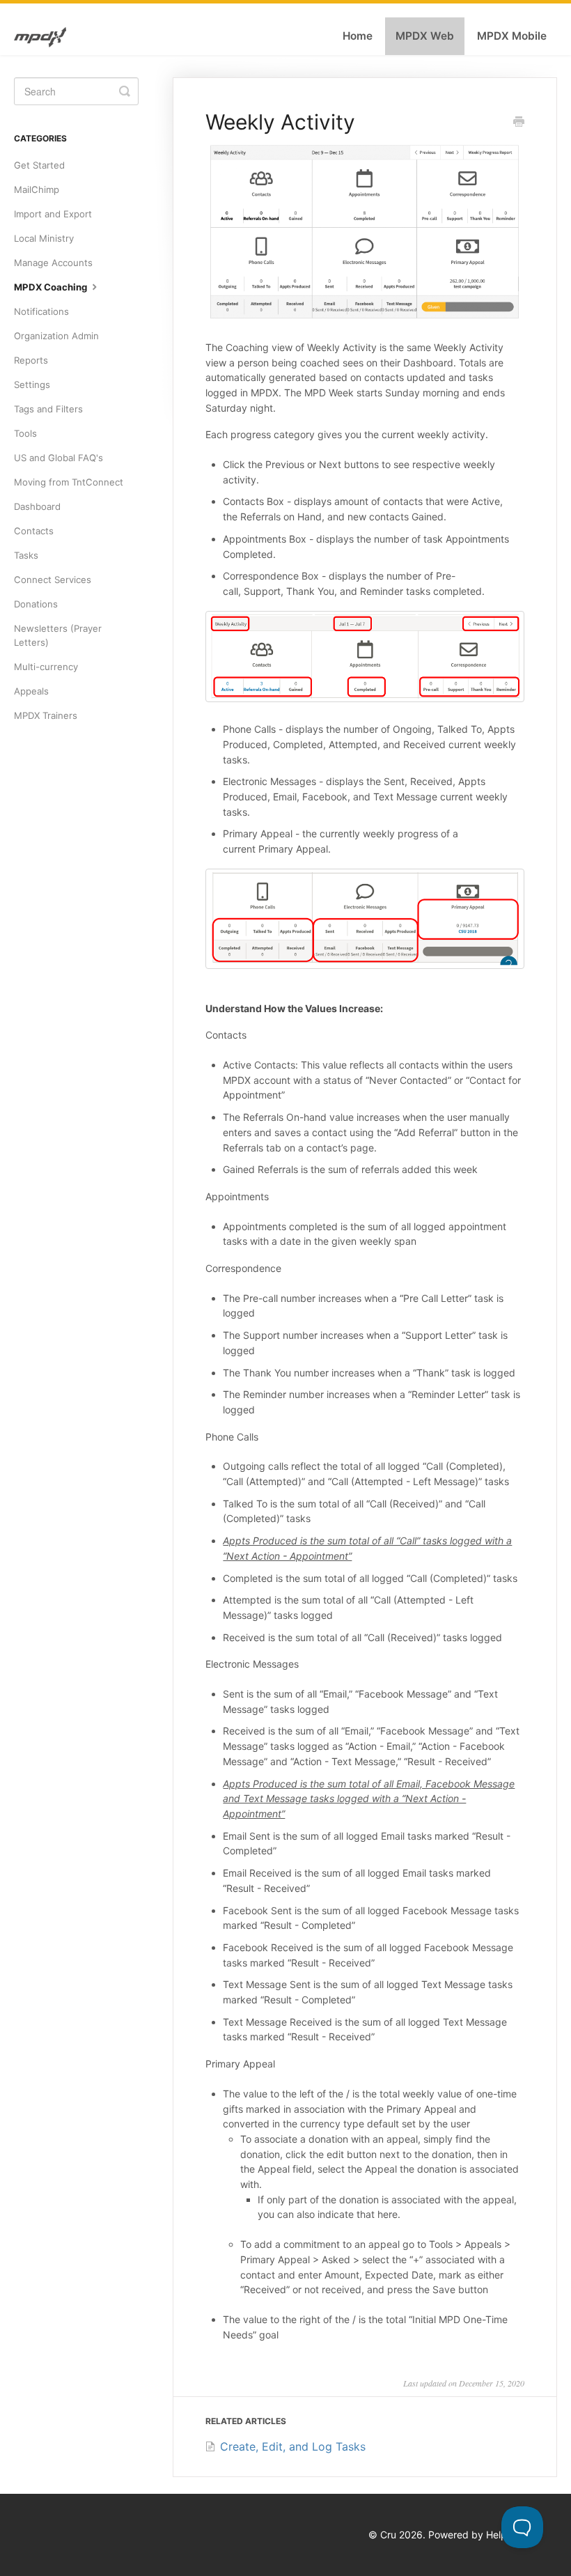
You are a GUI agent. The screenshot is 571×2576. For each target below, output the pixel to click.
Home (358, 36)
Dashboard (37, 506)
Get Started (39, 165)
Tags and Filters (48, 409)
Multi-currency (46, 667)
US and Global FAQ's (58, 458)
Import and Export (53, 214)
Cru (388, 2535)
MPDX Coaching (52, 287)
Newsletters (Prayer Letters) (58, 635)
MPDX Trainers (46, 715)
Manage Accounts (53, 263)
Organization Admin (56, 336)
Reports (31, 360)
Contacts (34, 531)
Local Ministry (44, 238)
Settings (32, 385)
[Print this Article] (519, 123)
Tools (25, 433)
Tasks (26, 555)
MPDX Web (425, 36)
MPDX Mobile (512, 36)
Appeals (31, 691)
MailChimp (37, 189)
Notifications (41, 311)
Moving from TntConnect (69, 482)
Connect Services (53, 580)
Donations (36, 604)
